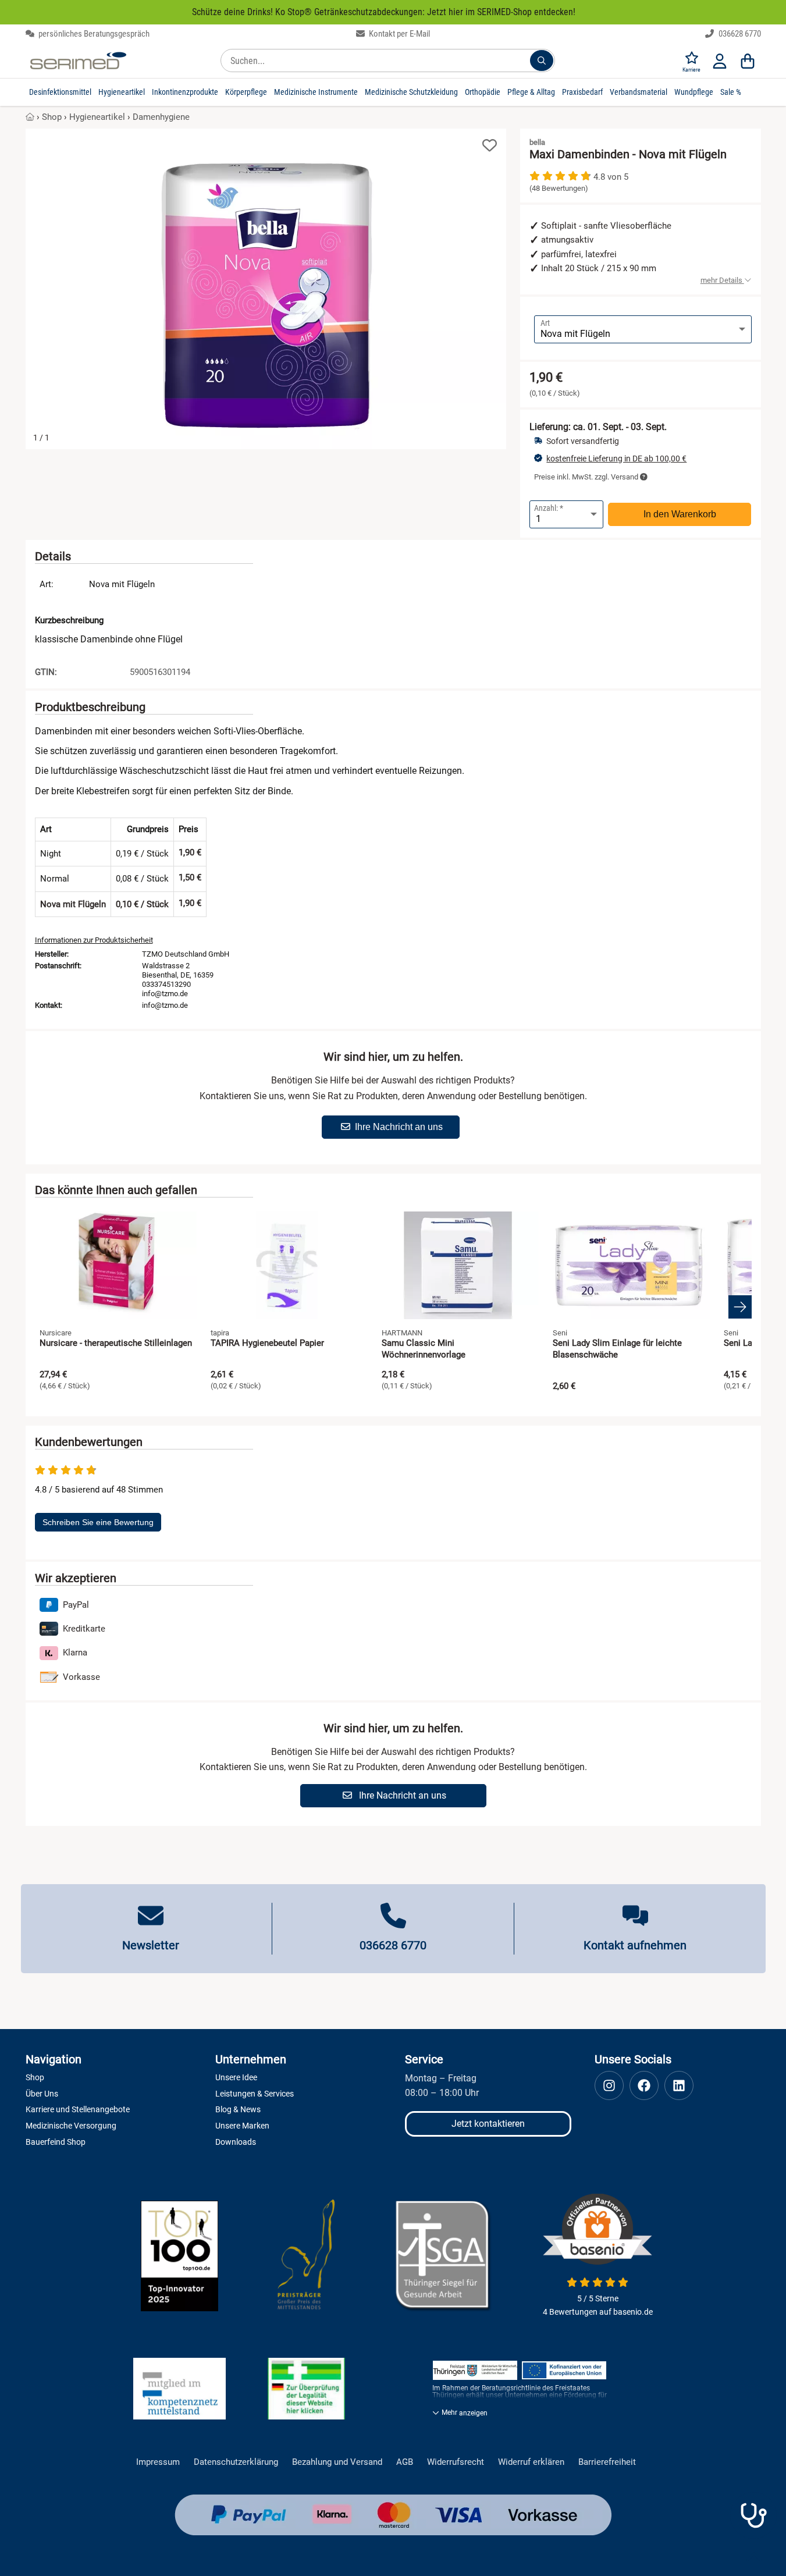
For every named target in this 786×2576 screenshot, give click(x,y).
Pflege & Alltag (531, 92)
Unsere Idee (236, 2077)
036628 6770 (739, 34)
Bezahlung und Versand (337, 2462)
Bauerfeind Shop (56, 2142)
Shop (52, 117)
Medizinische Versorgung (71, 2126)
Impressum (158, 2462)
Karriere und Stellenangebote (78, 2109)
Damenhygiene (161, 117)
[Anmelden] (720, 61)
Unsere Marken (242, 2126)
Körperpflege (246, 92)
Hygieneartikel (122, 92)
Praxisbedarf (582, 92)
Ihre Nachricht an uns (399, 1127)
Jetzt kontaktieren (488, 2124)
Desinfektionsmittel (60, 92)
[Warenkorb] (748, 61)
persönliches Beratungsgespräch (93, 34)
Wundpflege (694, 92)
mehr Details (722, 280)
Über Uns (42, 2094)
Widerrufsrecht (456, 2462)
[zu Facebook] (644, 2085)
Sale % (731, 92)
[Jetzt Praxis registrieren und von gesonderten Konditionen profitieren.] (753, 2515)
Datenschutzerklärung (236, 2462)
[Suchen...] (542, 61)
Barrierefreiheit (607, 2462)
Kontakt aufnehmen (635, 1945)
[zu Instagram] (609, 2085)
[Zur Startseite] (78, 61)
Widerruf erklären (531, 2462)
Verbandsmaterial (639, 92)
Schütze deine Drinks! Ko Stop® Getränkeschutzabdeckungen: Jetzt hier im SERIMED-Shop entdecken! (384, 12)
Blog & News (238, 2109)
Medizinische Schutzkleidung (411, 92)
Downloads (236, 2142)
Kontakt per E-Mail (399, 34)
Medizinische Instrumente (316, 92)
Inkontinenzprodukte (185, 92)
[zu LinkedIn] (679, 2085)
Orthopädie (483, 92)
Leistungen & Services (255, 2094)
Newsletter (151, 1945)
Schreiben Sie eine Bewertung (98, 1522)
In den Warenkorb (680, 514)
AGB (405, 2462)
